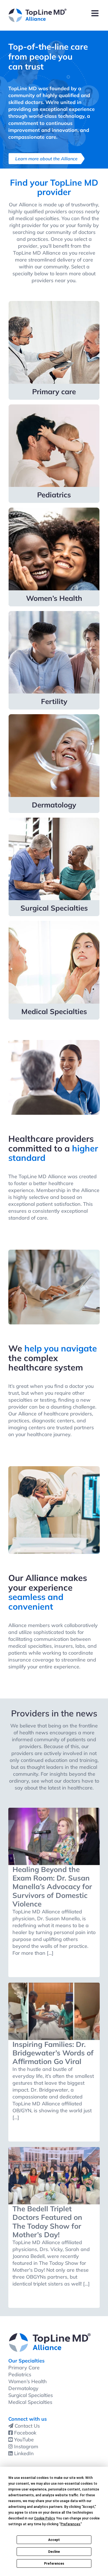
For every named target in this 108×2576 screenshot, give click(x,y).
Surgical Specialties (31, 2395)
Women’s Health (28, 2381)
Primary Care (24, 2368)
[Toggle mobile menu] (96, 13)
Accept (54, 2540)
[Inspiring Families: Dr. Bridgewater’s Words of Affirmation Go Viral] (54, 2011)
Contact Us (27, 2426)
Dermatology (23, 2388)
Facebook (25, 2433)
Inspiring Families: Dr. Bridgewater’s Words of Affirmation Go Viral (53, 2053)
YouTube (24, 2440)
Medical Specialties (30, 2402)
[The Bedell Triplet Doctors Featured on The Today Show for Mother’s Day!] (54, 2176)
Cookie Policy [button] (44, 2518)
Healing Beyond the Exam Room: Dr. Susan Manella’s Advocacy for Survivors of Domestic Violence (52, 1887)
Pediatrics (20, 2374)
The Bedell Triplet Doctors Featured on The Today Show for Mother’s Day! (47, 2222)
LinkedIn (24, 2453)
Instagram (26, 2446)
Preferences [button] (70, 2524)
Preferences (54, 2564)
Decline (54, 2552)
